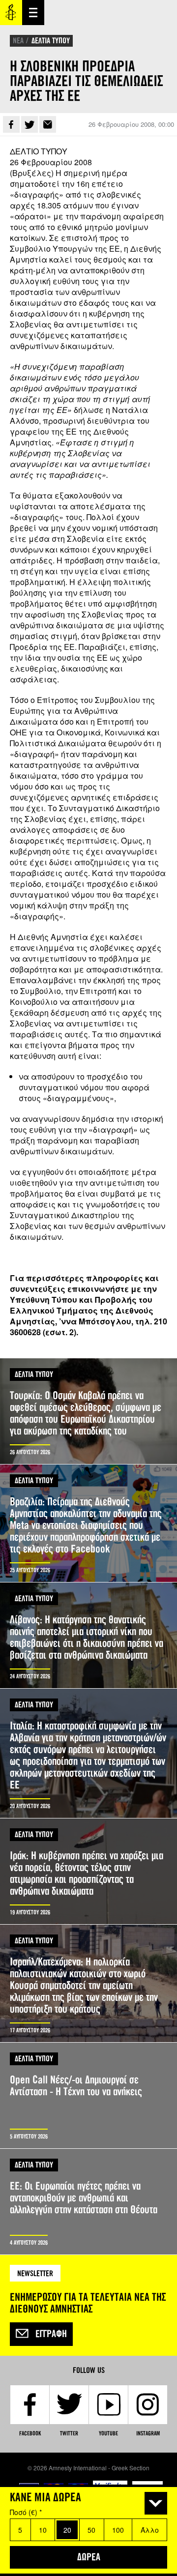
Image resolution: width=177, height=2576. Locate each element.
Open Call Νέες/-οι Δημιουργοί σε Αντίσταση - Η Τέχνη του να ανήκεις (88, 2095)
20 (67, 2530)
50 (91, 2530)
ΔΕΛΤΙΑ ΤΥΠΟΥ (51, 41)
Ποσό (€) (26, 2512)
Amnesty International (11, 13)
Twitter (29, 124)
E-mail (48, 124)
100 (118, 2530)
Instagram (148, 2433)
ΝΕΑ (18, 41)
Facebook (11, 124)
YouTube (108, 2433)
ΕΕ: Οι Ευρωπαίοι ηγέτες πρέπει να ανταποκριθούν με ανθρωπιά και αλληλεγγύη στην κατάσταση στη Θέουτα (88, 2202)
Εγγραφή (51, 2334)
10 (43, 2530)
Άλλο (150, 2530)
